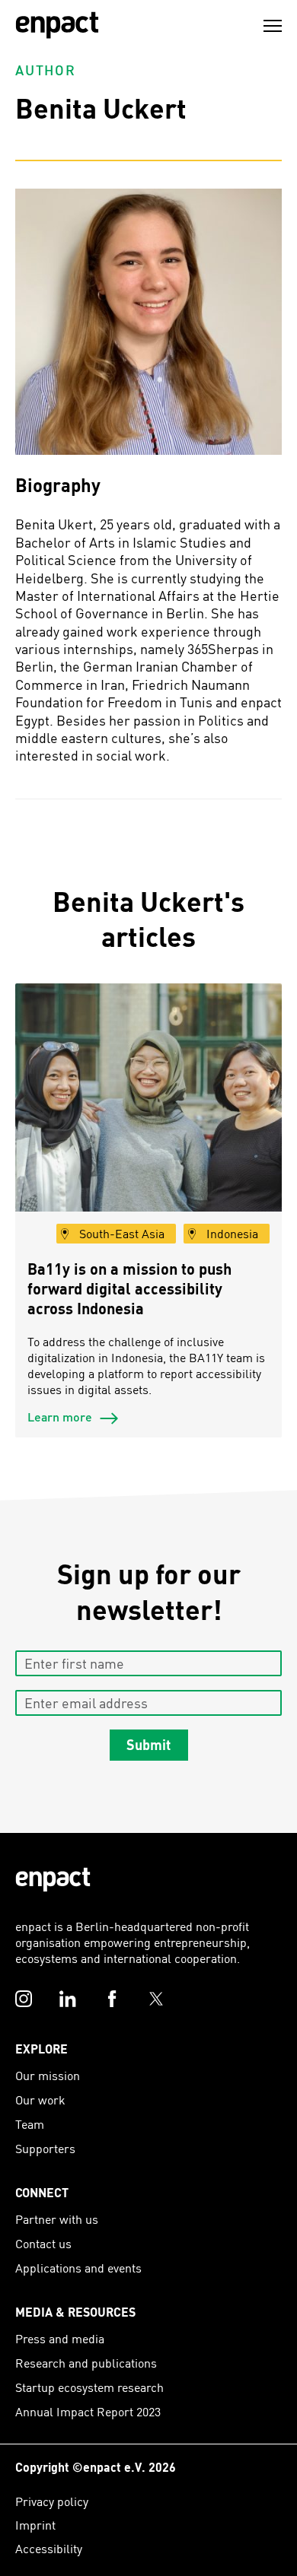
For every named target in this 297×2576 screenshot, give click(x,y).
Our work (40, 2100)
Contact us (43, 2243)
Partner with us (57, 2219)
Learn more (61, 1417)
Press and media (60, 2338)
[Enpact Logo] (53, 1880)
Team (30, 2124)
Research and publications (86, 2363)
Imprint (35, 2525)
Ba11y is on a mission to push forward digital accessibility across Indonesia (129, 1288)
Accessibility (49, 2548)
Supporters (45, 2148)
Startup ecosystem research (89, 2387)
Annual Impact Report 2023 (88, 2411)
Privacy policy (52, 2501)
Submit (148, 1745)
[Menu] (273, 26)
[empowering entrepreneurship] (57, 25)
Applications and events (78, 2268)
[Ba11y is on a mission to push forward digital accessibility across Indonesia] (148, 1116)
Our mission (48, 2075)
